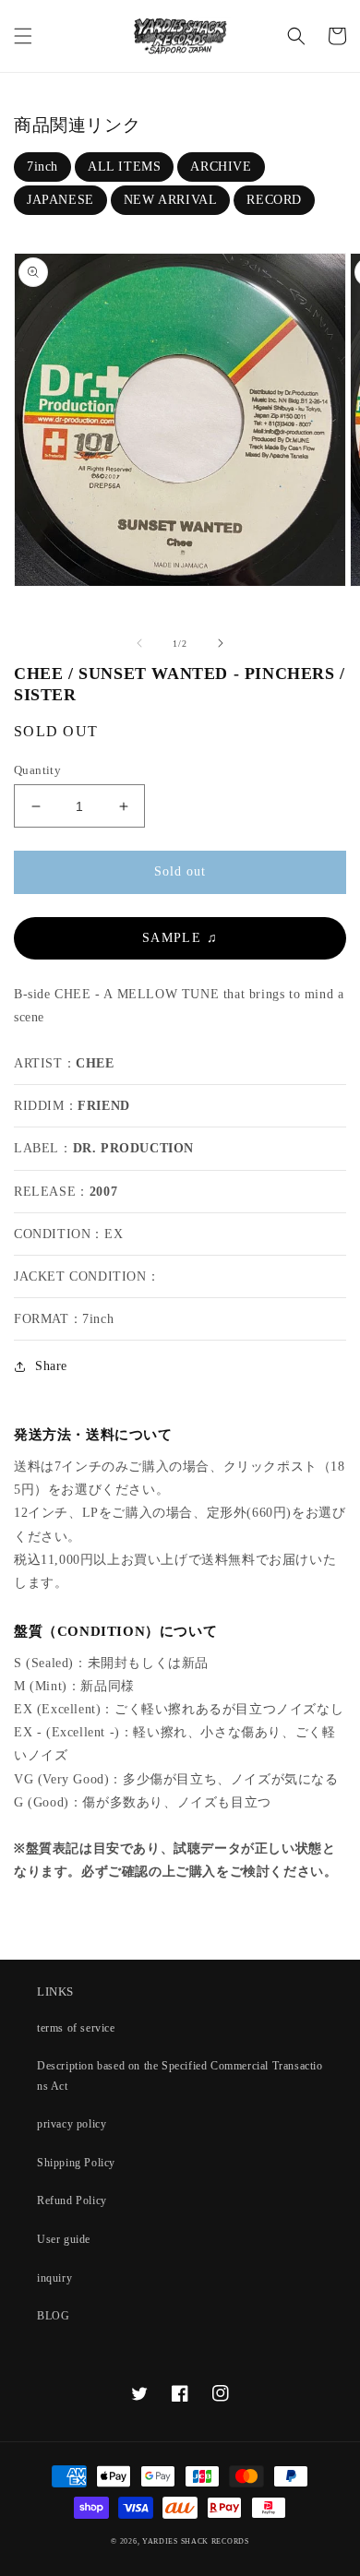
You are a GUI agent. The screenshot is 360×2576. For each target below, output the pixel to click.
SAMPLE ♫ (180, 938)
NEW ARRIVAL (171, 200)
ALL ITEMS (124, 167)
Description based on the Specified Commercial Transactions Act (180, 2076)
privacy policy (72, 2124)
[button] (23, 36)
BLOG (53, 2316)
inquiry (54, 2278)
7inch (42, 167)
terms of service (76, 2028)
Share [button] (51, 1366)
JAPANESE (60, 200)
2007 (103, 1192)
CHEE (95, 1063)
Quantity (37, 770)
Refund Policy (72, 2200)
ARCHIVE (221, 167)
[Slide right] (221, 643)
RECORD (274, 200)
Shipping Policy (76, 2163)
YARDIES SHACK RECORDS (196, 2541)
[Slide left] (139, 643)
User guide (64, 2239)
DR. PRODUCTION (133, 1148)
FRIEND (104, 1106)
